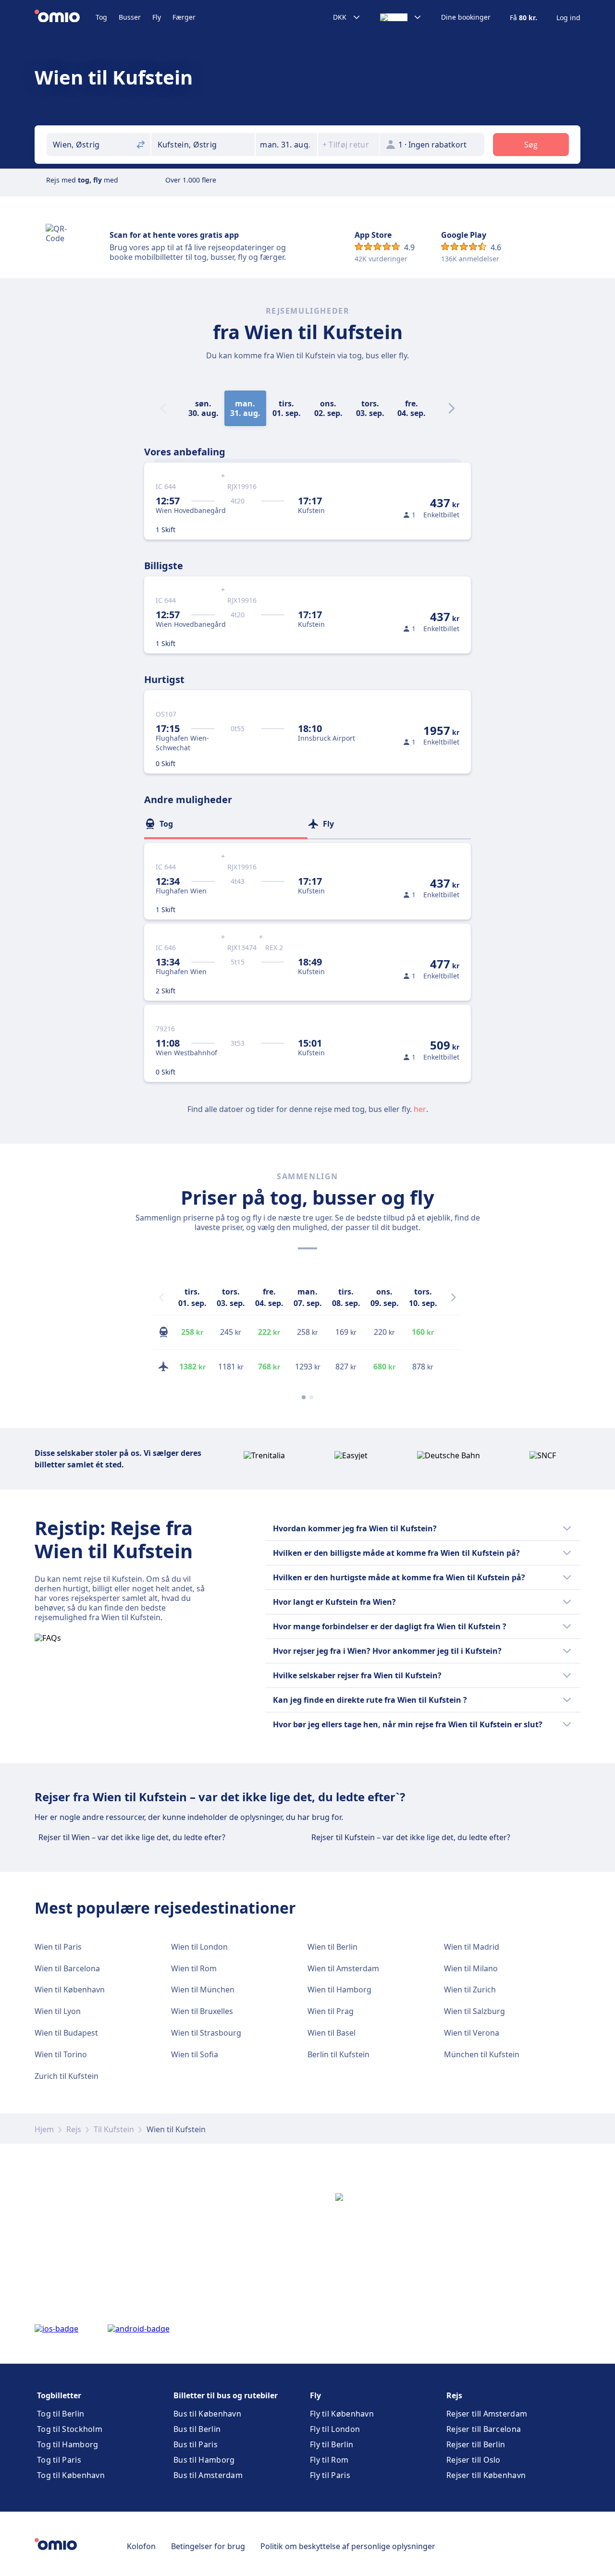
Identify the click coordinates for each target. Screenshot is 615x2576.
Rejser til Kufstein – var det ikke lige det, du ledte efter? (411, 1837)
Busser (130, 17)
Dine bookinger (466, 17)
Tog (101, 17)
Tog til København (71, 2475)
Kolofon (141, 2546)
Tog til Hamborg (68, 2444)
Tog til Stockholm (70, 2429)
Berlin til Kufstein (338, 2054)
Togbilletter (59, 2395)
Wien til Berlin (332, 1947)
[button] (286, 145)
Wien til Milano (471, 1968)
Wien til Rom (194, 1968)
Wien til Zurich (470, 1990)
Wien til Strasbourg (206, 2033)
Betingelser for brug (208, 2546)
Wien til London (199, 1947)
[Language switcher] (401, 17)
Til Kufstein (114, 2129)
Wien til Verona (472, 2033)
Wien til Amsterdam (343, 1968)
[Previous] (161, 1297)
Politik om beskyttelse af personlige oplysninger (348, 2546)
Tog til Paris (59, 2460)
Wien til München (203, 1990)
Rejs (74, 2129)
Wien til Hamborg (339, 1990)
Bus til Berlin (197, 2429)
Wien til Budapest (66, 2033)
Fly (157, 17)
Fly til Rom (329, 2460)
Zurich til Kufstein (67, 2076)
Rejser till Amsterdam (487, 2414)
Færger (184, 17)
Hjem (44, 2129)
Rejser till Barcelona (484, 2429)
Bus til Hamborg (204, 2460)
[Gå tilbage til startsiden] (65, 17)
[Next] (452, 408)
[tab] (226, 824)
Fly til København (342, 2414)
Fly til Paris (330, 2475)
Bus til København (207, 2414)
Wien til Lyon (58, 2011)
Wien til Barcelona (67, 1968)
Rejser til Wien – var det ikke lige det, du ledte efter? (132, 1837)
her (420, 1109)
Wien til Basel (332, 2033)
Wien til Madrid (472, 1947)
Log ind (568, 18)
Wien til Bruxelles (202, 2011)
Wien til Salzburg (474, 2011)
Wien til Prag (331, 2011)
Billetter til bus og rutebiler (226, 2395)
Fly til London (335, 2429)
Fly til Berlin (332, 2444)
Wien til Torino (61, 2054)
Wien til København (70, 1990)
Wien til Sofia (195, 2054)
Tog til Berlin (61, 2414)
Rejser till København (486, 2475)
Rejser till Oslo (474, 2460)
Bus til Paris (196, 2444)
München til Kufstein (482, 2054)
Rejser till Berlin (476, 2444)
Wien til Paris (58, 1947)
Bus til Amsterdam (208, 2475)
